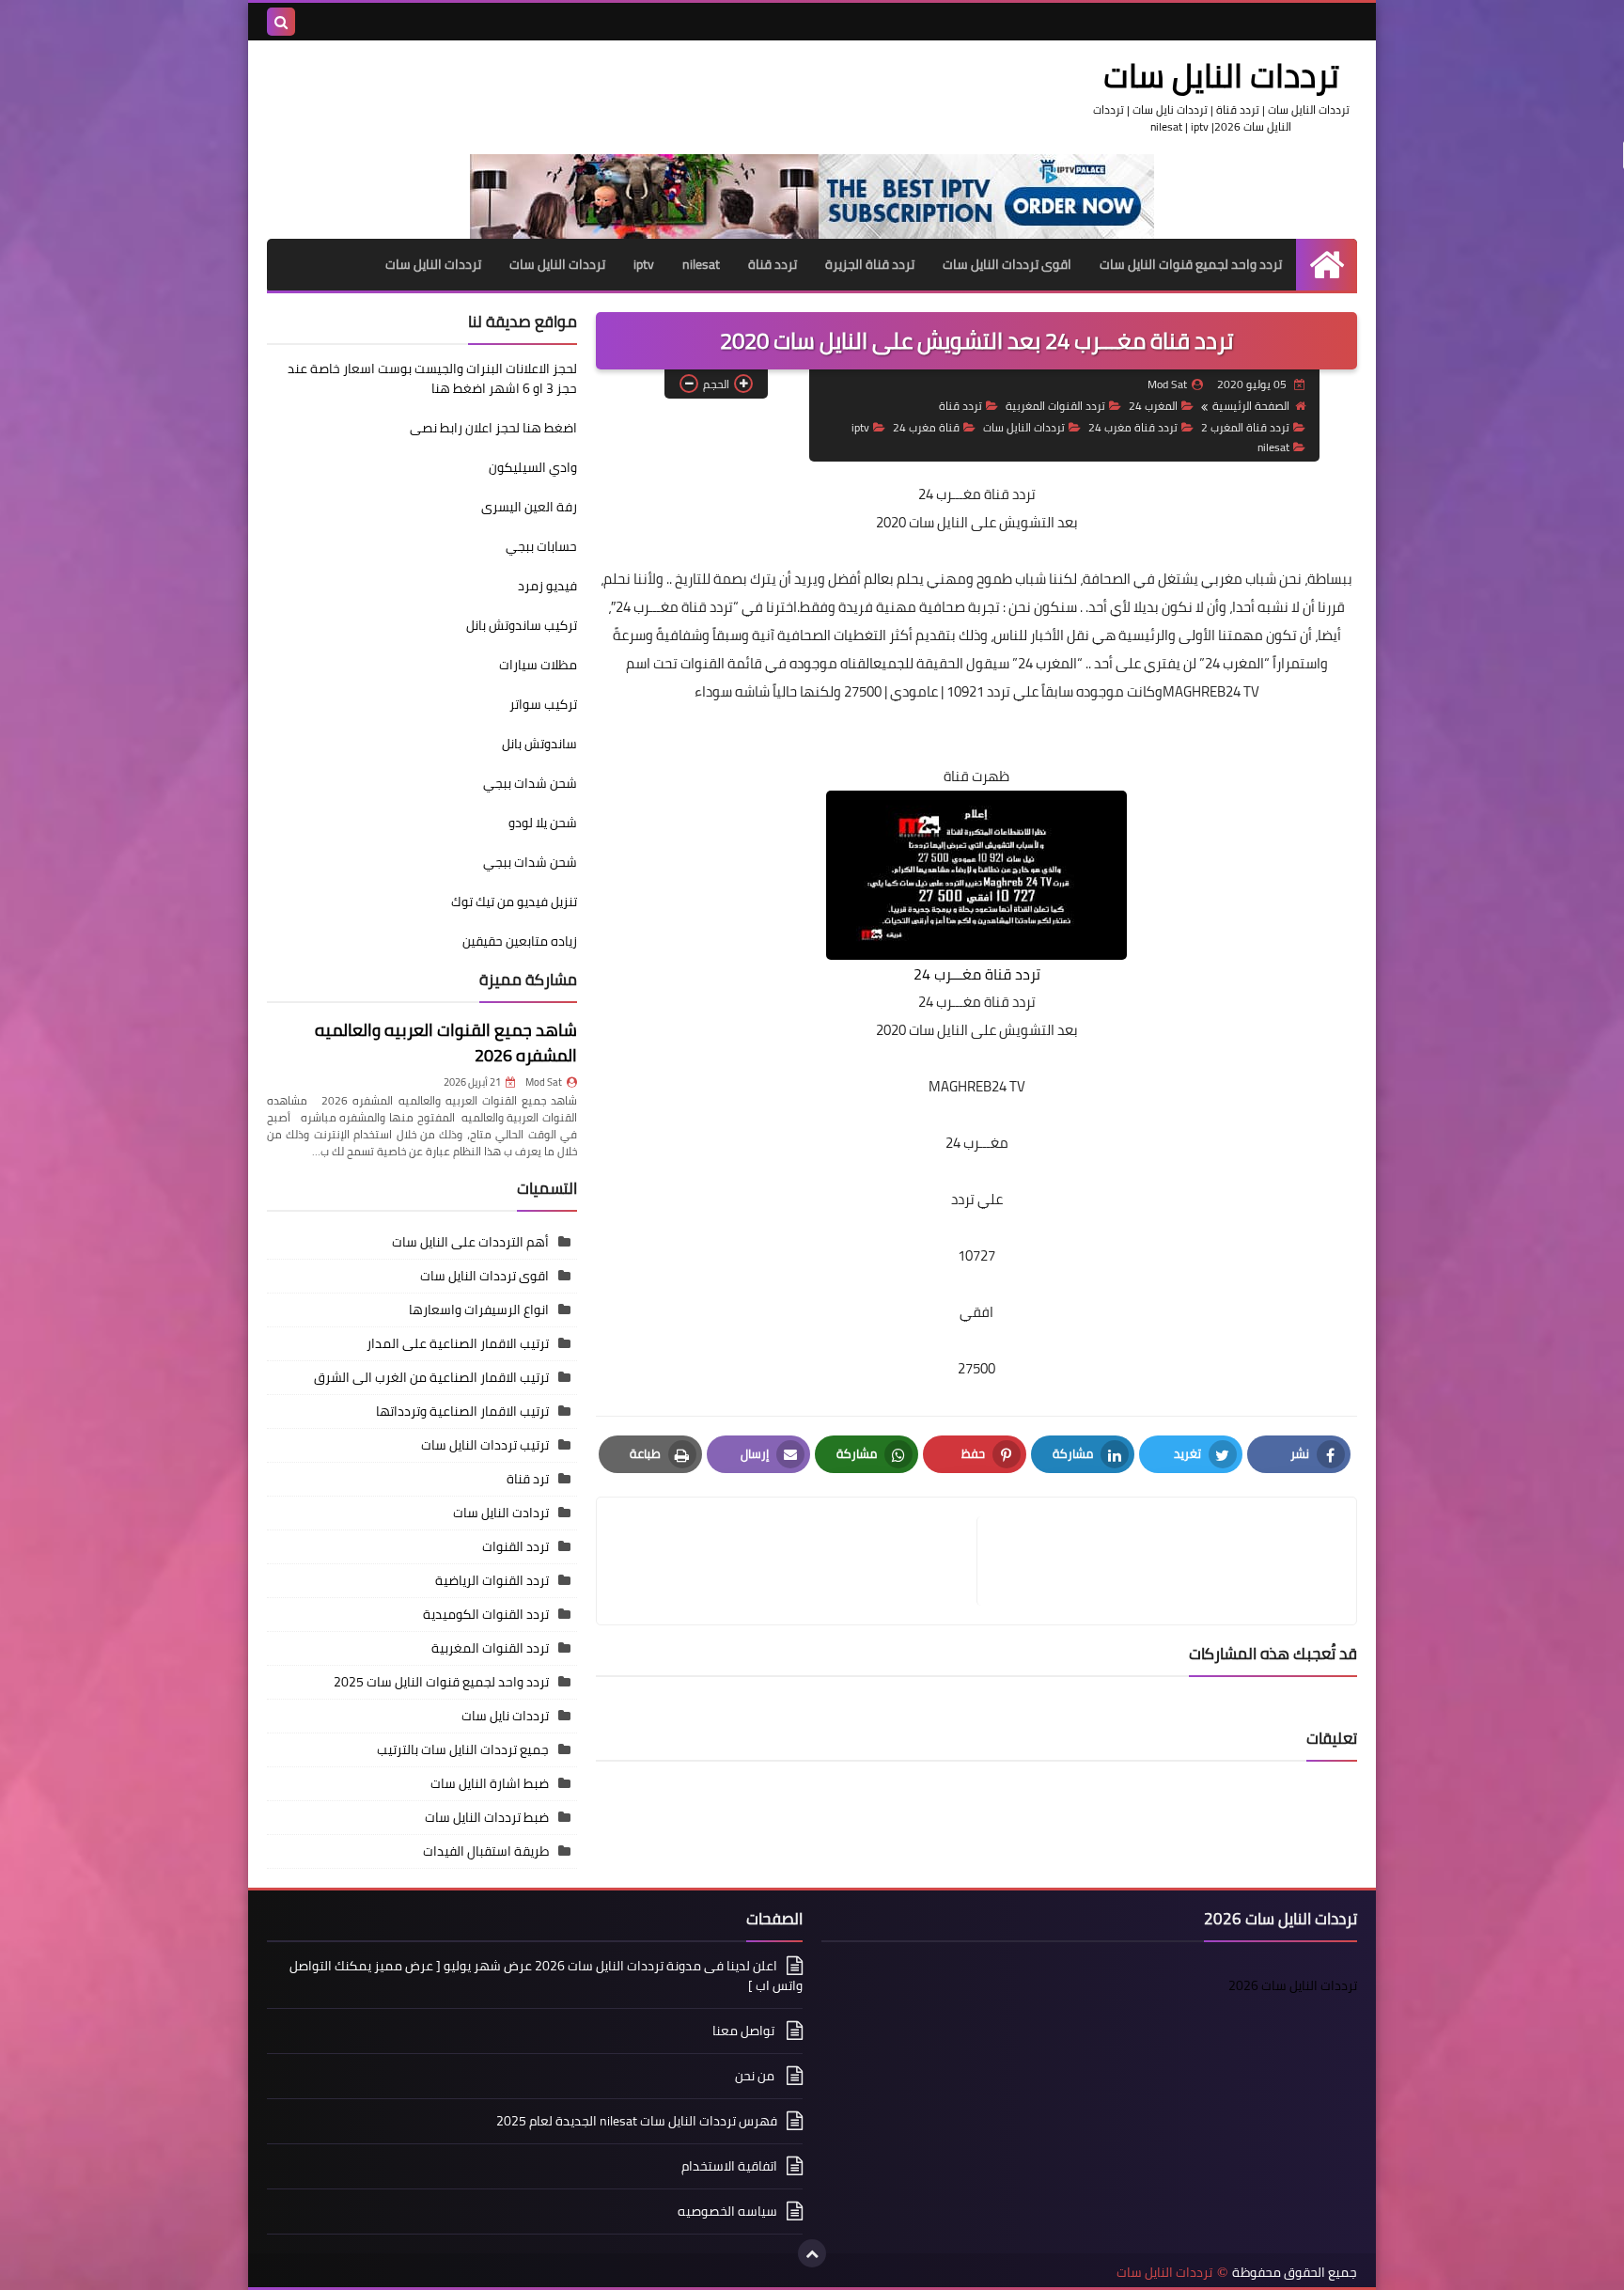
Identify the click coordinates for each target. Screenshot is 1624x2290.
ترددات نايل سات (505, 1716)
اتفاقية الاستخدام (729, 2166)
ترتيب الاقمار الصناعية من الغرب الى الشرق (431, 1377)
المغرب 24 (1153, 406)
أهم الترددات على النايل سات (470, 1242)
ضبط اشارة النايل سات (490, 1783)
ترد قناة (528, 1479)
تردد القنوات (515, 1546)
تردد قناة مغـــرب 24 (977, 494)
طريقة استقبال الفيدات (486, 1851)
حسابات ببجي (541, 546)
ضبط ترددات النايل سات (487, 1817)
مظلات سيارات (538, 665)
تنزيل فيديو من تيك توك (514, 902)
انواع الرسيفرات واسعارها (479, 1310)
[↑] (812, 2253)
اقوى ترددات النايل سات (1007, 264)
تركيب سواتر (543, 704)
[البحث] (281, 22)
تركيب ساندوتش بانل (522, 625)
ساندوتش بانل (539, 744)
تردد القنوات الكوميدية (486, 1614)
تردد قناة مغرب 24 (1133, 427)
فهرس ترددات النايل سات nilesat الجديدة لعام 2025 (637, 2121)
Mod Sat (544, 1082)
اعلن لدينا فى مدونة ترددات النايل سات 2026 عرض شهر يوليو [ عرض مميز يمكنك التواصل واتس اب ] (546, 1977)
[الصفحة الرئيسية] (1327, 265)
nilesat (701, 264)
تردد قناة (773, 264)
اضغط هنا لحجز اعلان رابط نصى (493, 428)
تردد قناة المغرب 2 (1245, 427)
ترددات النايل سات (1221, 75)
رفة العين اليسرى (529, 507)
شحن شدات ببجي (530, 783)
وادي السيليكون (533, 467)
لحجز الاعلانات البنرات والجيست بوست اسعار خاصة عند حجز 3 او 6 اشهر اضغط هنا (432, 378)
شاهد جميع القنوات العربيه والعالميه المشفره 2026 (446, 1043)
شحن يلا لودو (543, 823)
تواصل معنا (745, 2031)
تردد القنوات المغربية (1055, 406)
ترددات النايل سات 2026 (1293, 1985)
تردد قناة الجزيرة (870, 264)
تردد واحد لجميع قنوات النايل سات (1191, 264)
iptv (644, 264)
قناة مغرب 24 (926, 427)
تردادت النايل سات (501, 1513)
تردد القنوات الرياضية (492, 1580)
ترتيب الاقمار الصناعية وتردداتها (462, 1411)
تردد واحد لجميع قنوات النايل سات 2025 (441, 1682)
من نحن (756, 2076)
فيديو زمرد (547, 586)
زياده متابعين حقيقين (520, 941)
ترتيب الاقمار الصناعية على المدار (458, 1343)
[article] (796, 1561)
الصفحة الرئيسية (1251, 406)
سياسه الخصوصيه (727, 2211)
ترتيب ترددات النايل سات (485, 1445)
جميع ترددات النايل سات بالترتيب (463, 1749)
